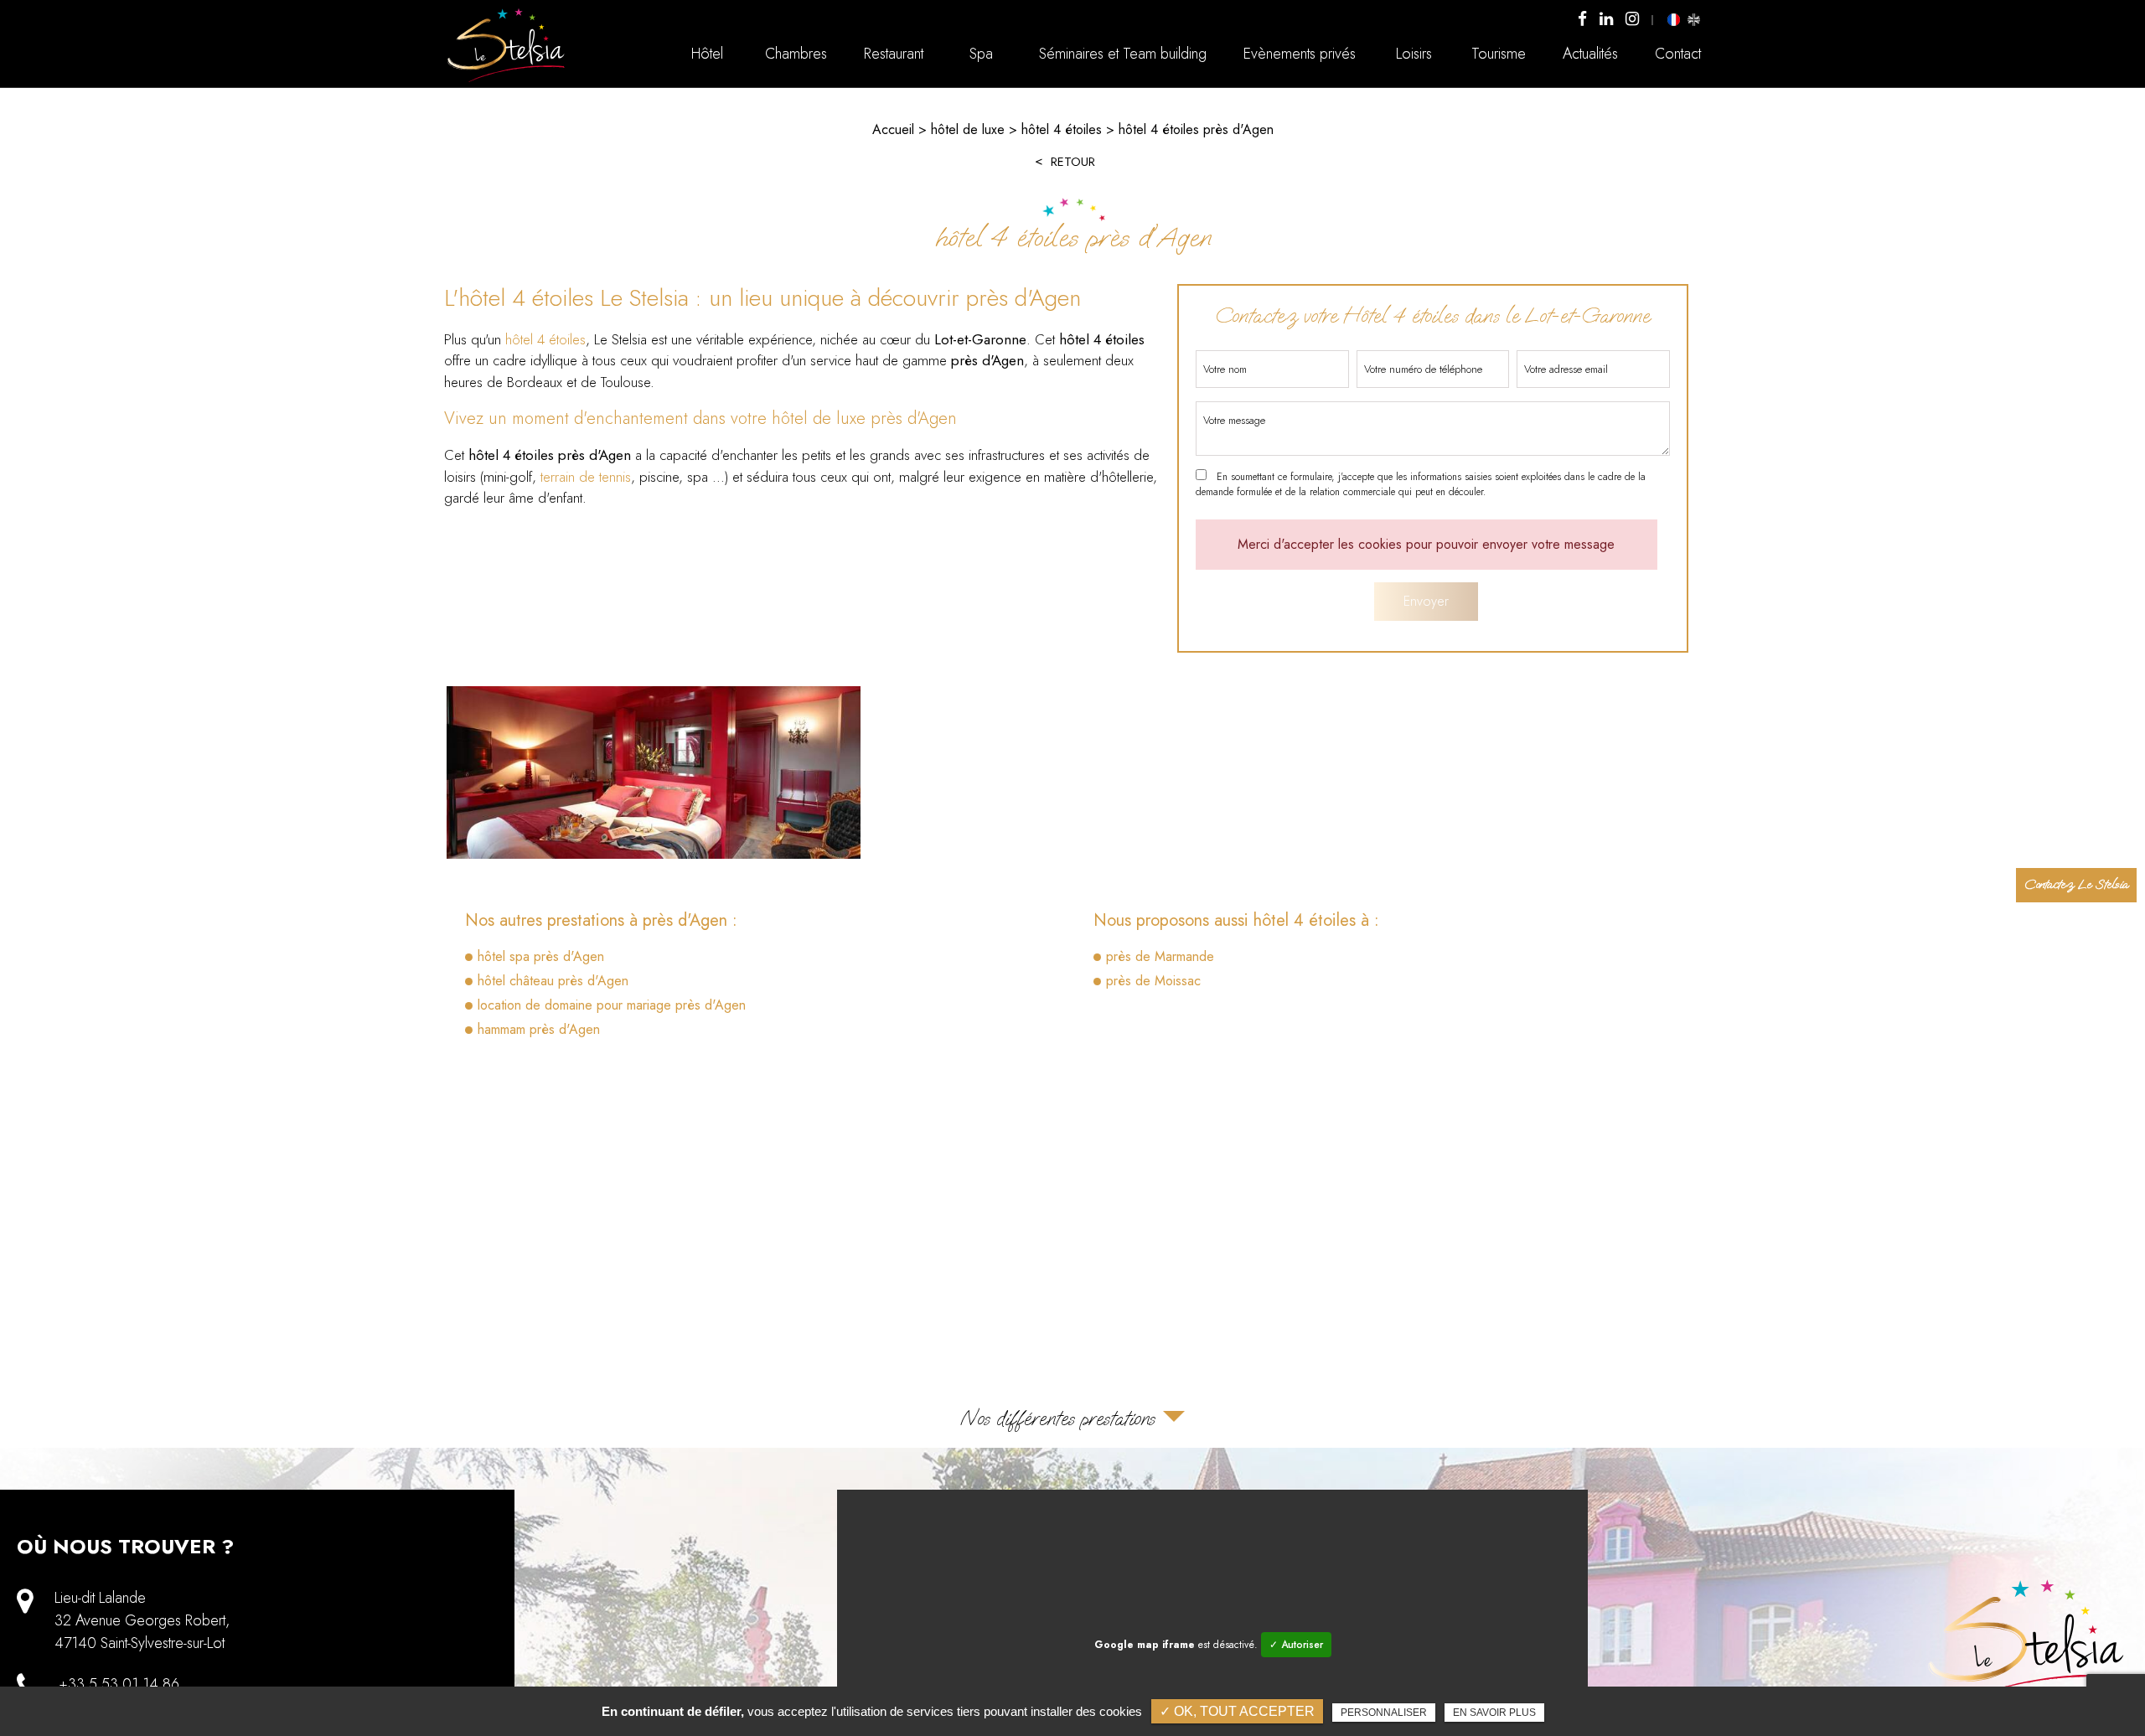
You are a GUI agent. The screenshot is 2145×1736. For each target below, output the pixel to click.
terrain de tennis (586, 477)
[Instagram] (1632, 20)
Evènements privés (1300, 54)
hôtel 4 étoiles (545, 339)
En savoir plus (1494, 1713)
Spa (981, 54)
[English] (1693, 19)
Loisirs (1414, 54)
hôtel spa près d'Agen (541, 956)
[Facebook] (1582, 20)
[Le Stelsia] (507, 81)
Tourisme (1499, 54)
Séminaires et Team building (1123, 54)
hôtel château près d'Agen (553, 981)
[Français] (1674, 19)
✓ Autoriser (1296, 1645)
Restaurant (894, 54)
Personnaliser (1384, 1713)
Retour (1073, 162)
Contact (1678, 54)
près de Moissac (1153, 981)
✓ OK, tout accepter (1237, 1711)
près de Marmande (1160, 956)
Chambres (796, 54)
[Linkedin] (1606, 20)
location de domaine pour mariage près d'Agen (612, 1005)
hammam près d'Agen (539, 1029)
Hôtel (707, 54)
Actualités (1590, 54)
